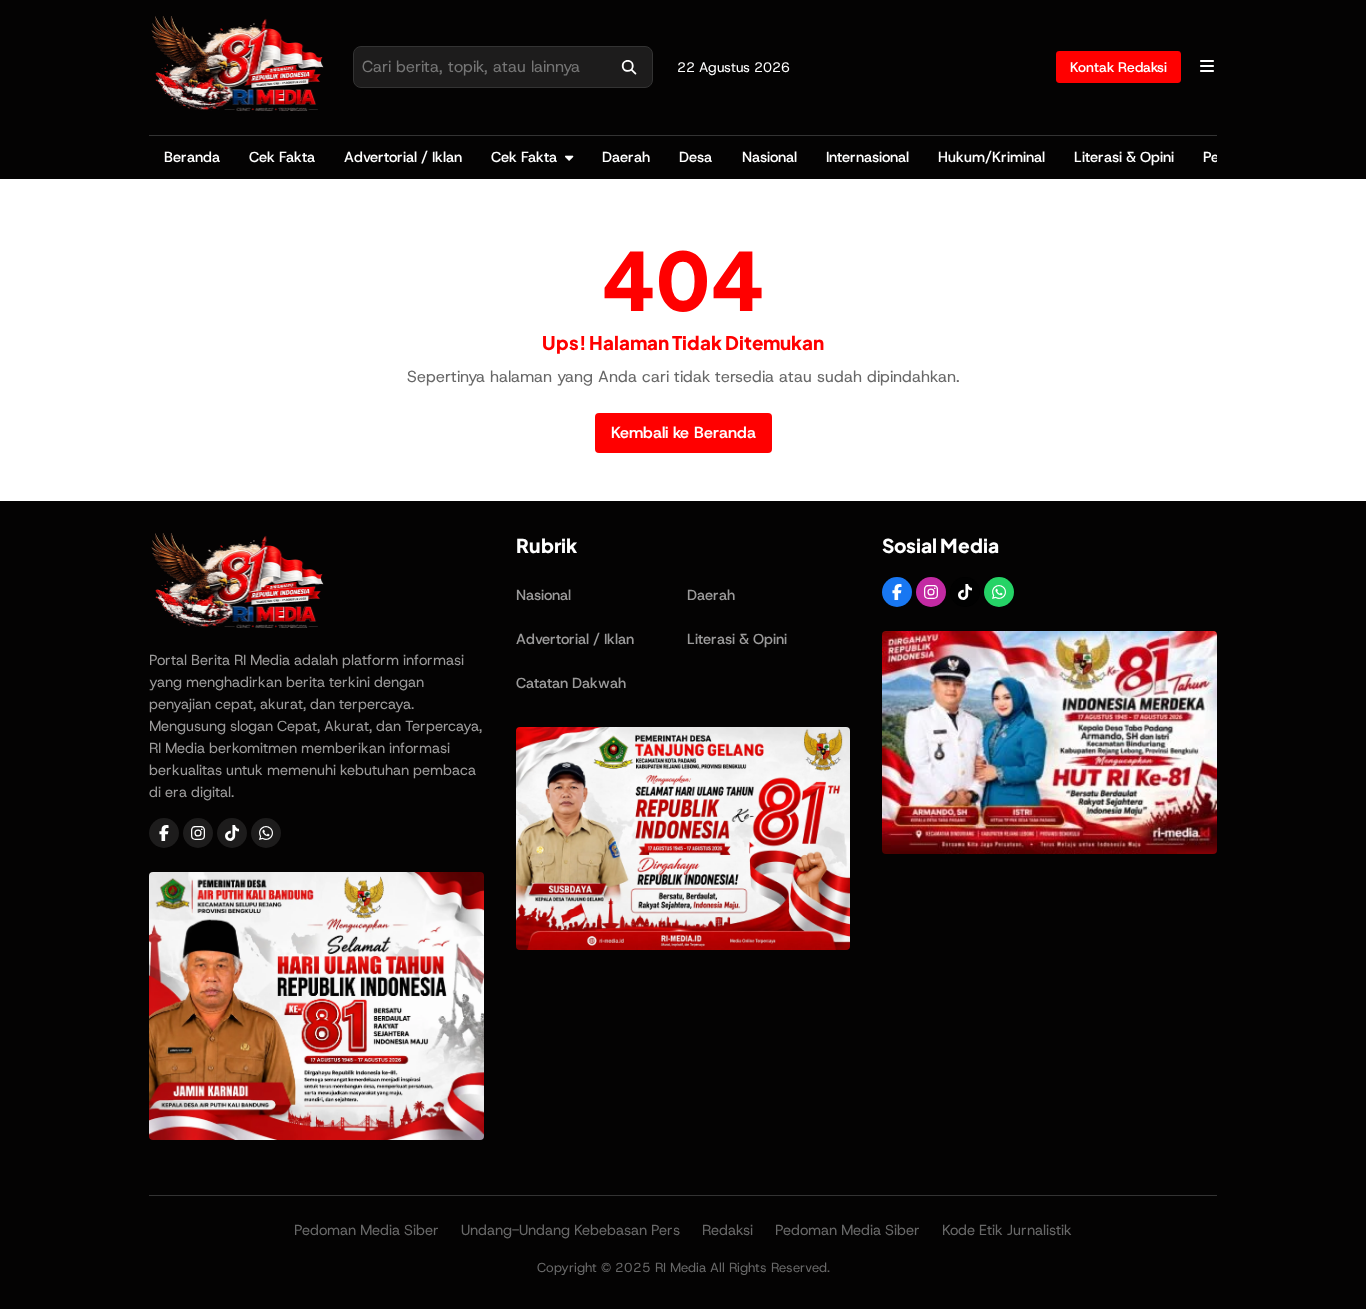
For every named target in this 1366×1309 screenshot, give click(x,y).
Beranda (192, 157)
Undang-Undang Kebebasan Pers (570, 1230)
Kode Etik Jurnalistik (1007, 1230)
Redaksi (727, 1230)
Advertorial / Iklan (403, 157)
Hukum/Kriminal (991, 157)
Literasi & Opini (1124, 157)
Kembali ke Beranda (683, 432)
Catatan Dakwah (571, 683)
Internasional (867, 157)
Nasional (769, 157)
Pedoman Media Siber (366, 1230)
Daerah (626, 157)
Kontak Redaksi (1118, 67)
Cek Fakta (282, 157)
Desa (695, 157)
